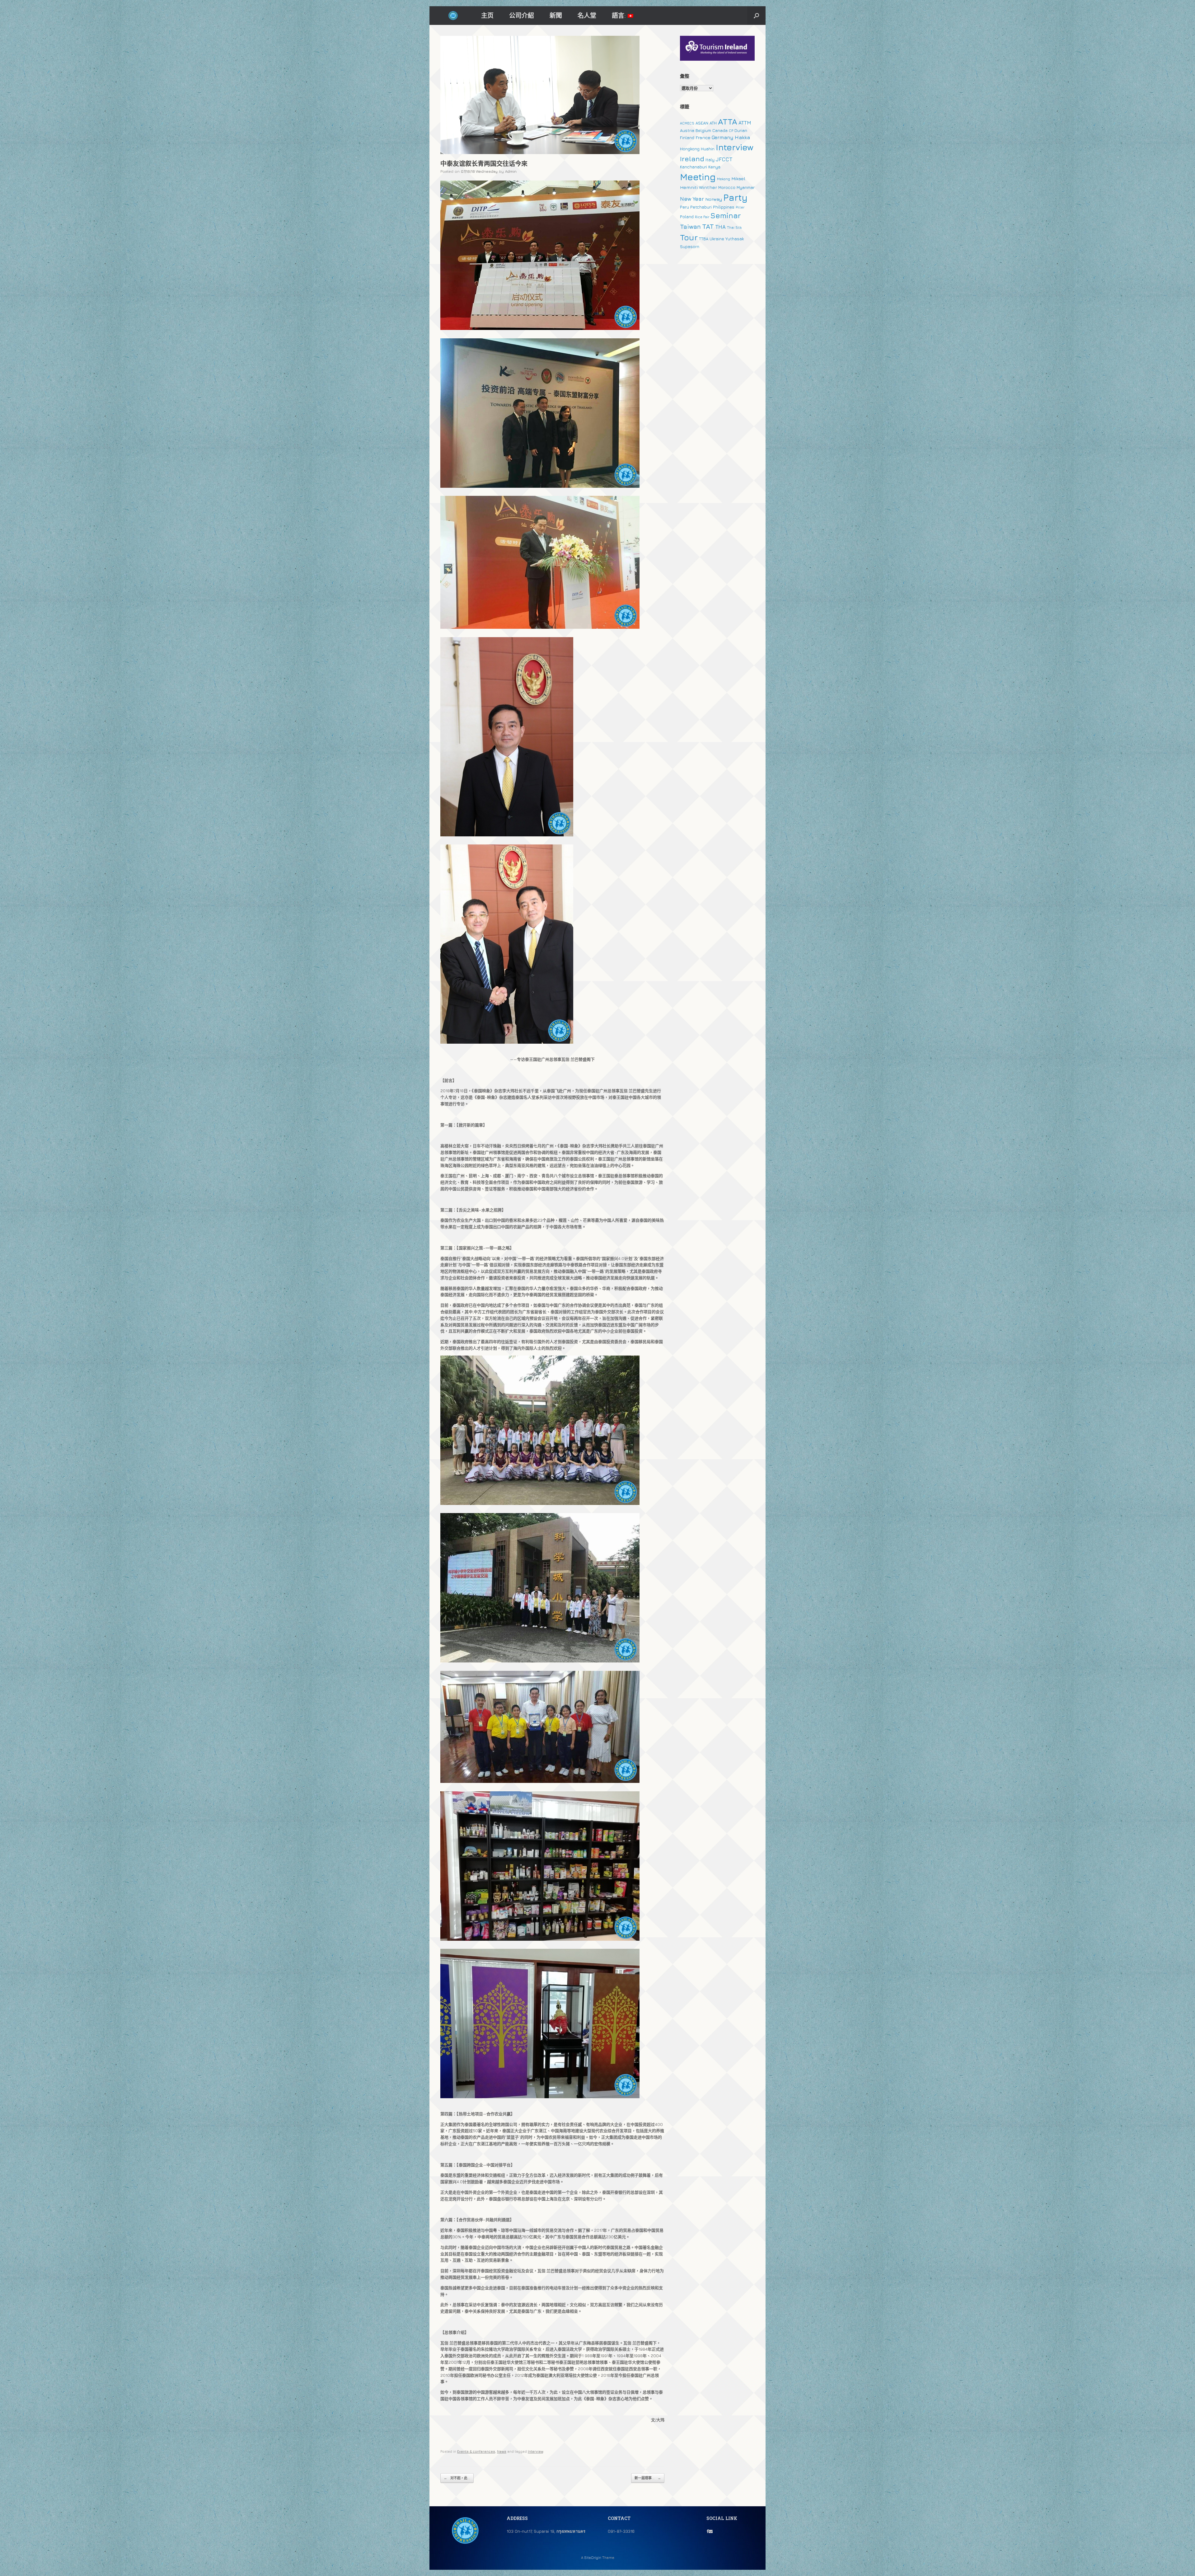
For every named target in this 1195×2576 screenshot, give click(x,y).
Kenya (714, 167)
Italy (710, 160)
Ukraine (717, 239)
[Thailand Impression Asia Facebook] (708, 2531)
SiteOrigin (593, 2558)
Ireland (692, 159)
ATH (713, 123)
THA (720, 227)
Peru (684, 207)
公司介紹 (522, 15)
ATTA (728, 122)
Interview (535, 2451)
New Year (692, 199)
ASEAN (702, 123)
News (502, 2451)
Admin (511, 171)
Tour (689, 237)
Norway (714, 199)
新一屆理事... (648, 2478)
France (703, 137)
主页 (487, 15)
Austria (687, 130)
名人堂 (587, 15)
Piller (740, 207)
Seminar (726, 215)
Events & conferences (476, 2451)
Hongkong (690, 149)
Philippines (724, 207)
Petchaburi (701, 207)
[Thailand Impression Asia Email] (711, 2531)
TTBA (704, 239)
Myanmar (746, 187)
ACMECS (687, 123)
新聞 (556, 15)
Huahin (708, 149)
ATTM (745, 123)
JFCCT (724, 159)
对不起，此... (457, 2478)
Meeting (698, 177)
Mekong (724, 179)
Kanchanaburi (694, 167)
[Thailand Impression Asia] (453, 16)
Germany (723, 137)
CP (731, 131)
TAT (708, 226)
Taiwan (690, 226)
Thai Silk (734, 228)
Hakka (742, 137)
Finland (687, 138)
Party (735, 197)
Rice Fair (702, 217)
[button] (756, 16)
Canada (720, 130)
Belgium (703, 130)
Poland (687, 217)
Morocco (727, 187)
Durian (741, 130)
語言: (620, 15)
